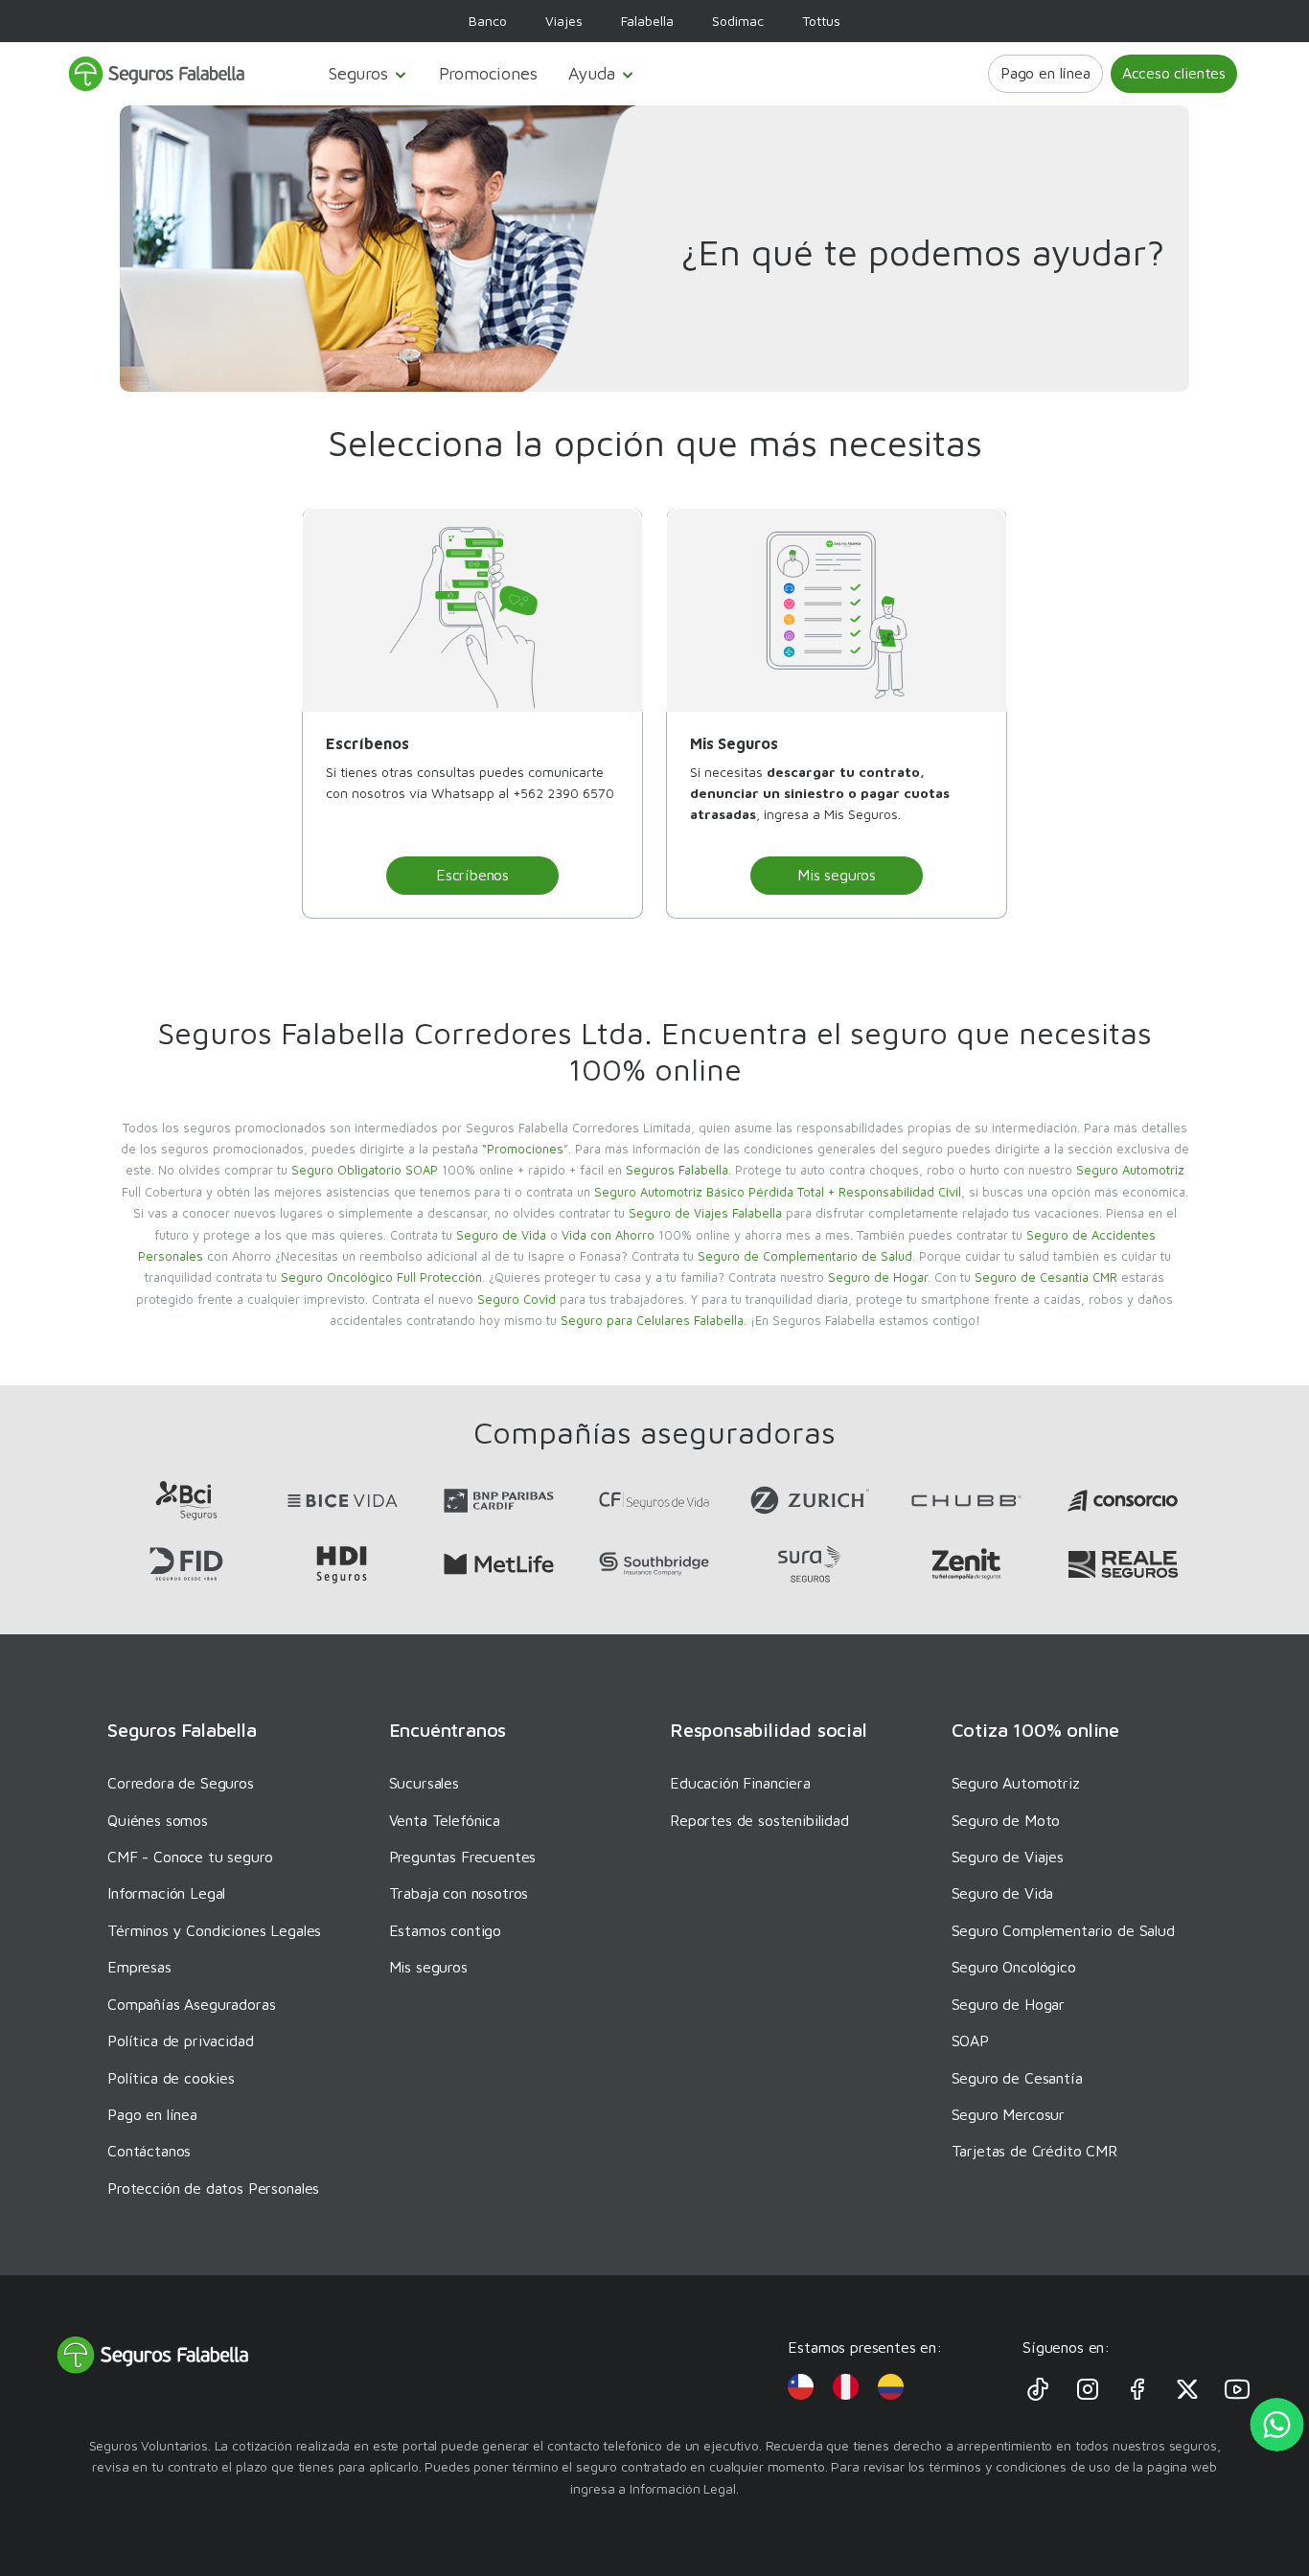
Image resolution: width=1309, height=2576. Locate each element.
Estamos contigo (446, 1930)
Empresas (139, 1967)
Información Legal (166, 1893)
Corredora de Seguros (181, 1783)
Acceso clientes (1174, 73)
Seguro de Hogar (878, 1277)
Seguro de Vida (501, 1235)
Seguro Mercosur (1009, 2114)
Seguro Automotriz (1130, 1170)
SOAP (970, 2040)
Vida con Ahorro (608, 1235)
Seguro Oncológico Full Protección (381, 1277)
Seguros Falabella (677, 1170)
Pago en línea (1045, 73)
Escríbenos (472, 875)
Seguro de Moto (1006, 1820)
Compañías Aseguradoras (191, 2004)
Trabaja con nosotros (459, 1893)
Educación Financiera (740, 1783)
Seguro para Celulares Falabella (652, 1320)
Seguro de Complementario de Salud (805, 1256)
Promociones (488, 73)
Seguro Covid (517, 1299)
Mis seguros (837, 875)
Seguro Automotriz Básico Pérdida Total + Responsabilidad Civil (778, 1192)
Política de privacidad (180, 2040)
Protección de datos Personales (213, 2188)
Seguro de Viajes (1008, 1857)
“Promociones (523, 1149)
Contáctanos (149, 2151)
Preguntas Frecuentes (463, 1857)
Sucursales (424, 1783)
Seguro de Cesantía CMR (1046, 1277)
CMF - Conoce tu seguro (190, 1857)
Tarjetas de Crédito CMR (1034, 2151)
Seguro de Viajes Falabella (705, 1213)
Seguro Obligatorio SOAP (365, 1170)
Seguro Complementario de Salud (1063, 1930)
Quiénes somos (158, 1820)
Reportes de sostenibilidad (759, 1820)
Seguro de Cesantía (1017, 2078)
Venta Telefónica (445, 1820)
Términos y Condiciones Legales (214, 1930)
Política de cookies (171, 2078)
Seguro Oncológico (1014, 1967)
